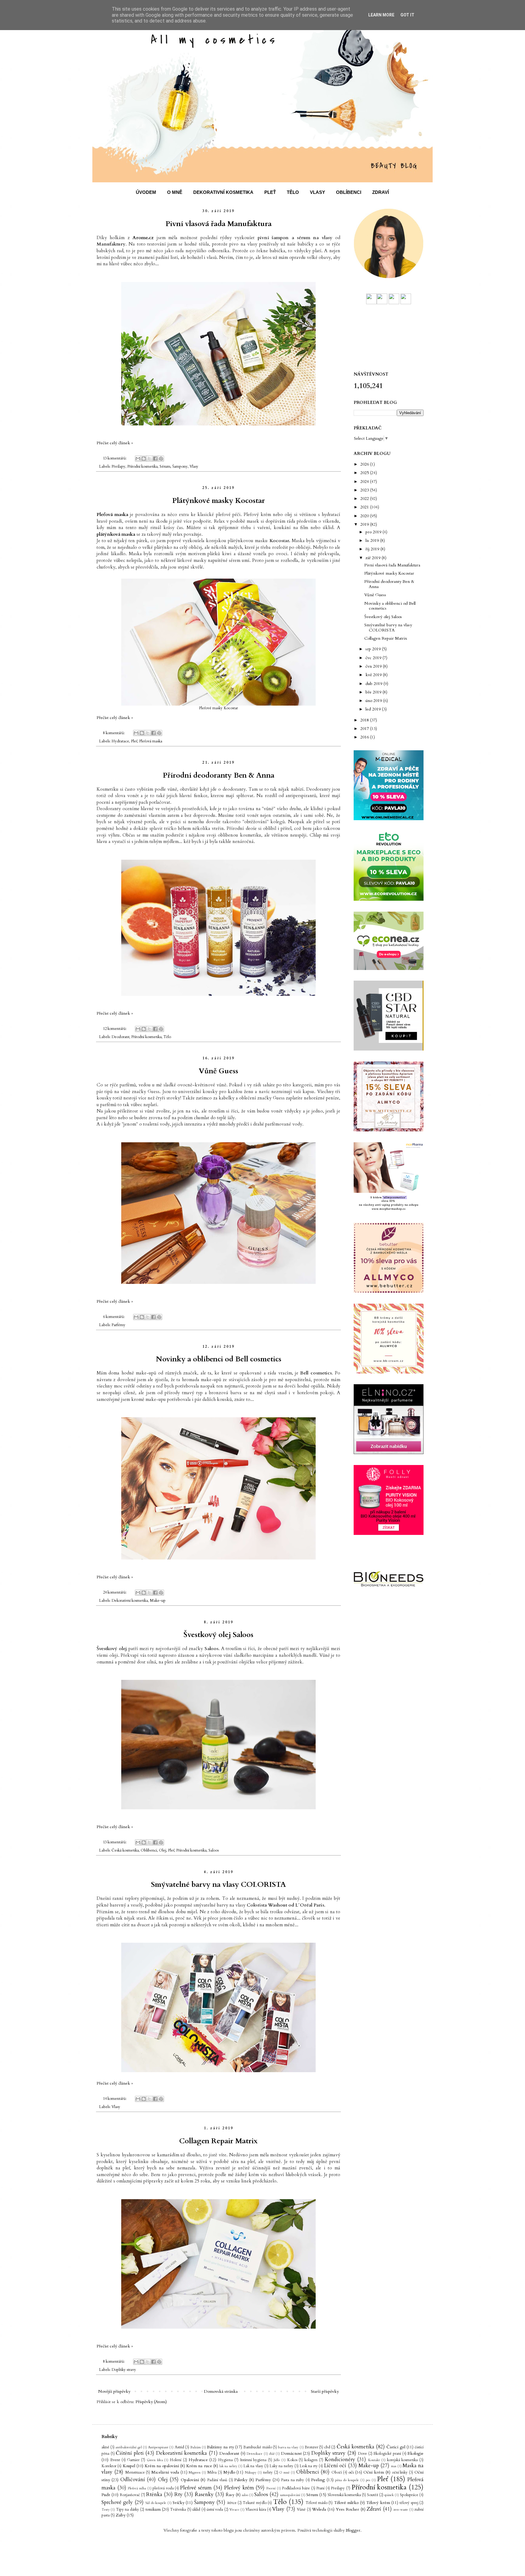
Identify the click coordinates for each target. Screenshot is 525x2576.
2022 (365, 499)
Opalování (190, 2480)
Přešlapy (118, 467)
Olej (163, 1850)
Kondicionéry (340, 2459)
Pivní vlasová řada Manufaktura (219, 224)
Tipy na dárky (128, 2510)
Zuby (121, 2515)
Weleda (319, 2509)
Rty (178, 2494)
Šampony (180, 467)
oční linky (400, 2473)
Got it (407, 15)
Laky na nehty (281, 2466)
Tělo (167, 1037)
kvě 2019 (374, 675)
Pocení (271, 2488)
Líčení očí (335, 2466)
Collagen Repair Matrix (218, 2141)
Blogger (353, 2530)
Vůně (301, 2510)
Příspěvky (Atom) (151, 2402)
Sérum (165, 467)
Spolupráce (409, 2495)
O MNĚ (175, 192)
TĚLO (293, 192)
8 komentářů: (114, 733)
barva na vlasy (288, 2447)
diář (272, 2454)
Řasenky (204, 2494)
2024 (365, 481)
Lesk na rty (309, 2466)
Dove (362, 2454)
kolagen (311, 2460)
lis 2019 (373, 540)
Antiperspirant (158, 2447)
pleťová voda (163, 2488)
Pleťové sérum (196, 2488)
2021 (365, 507)
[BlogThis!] (144, 459)
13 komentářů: (115, 458)
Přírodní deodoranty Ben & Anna (219, 775)
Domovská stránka (221, 2391)
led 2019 (374, 709)
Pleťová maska (151, 741)
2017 (365, 729)
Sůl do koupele (156, 2503)
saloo (245, 2495)
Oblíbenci (149, 1850)
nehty (268, 2473)
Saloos (214, 1850)
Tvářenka (178, 2510)
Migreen (195, 2473)
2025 (365, 473)
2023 (365, 490)
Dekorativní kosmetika (130, 1601)
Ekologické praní (387, 2454)
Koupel (129, 2466)
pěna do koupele (347, 2480)
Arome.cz (143, 238)
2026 (365, 464)
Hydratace (120, 741)
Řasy (230, 2495)
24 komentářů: (115, 1592)
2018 (365, 720)
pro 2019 (374, 532)
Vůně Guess (218, 1071)
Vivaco (234, 2510)
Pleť (134, 741)
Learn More (381, 15)
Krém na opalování (162, 2466)
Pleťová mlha (137, 2488)
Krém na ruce (199, 2466)
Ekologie (415, 2453)
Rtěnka (154, 2494)
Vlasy (194, 467)
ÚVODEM (146, 192)
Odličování (133, 2480)
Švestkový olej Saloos (218, 1635)
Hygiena (225, 2460)
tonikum (153, 2509)
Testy (106, 2510)
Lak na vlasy (253, 2466)
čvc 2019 (374, 658)
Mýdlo (229, 2472)
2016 (365, 737)
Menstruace (135, 2473)
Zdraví (374, 2509)
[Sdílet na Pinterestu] (161, 459)
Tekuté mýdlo (255, 2503)
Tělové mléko (346, 2503)
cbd (327, 2447)
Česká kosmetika (125, 1850)
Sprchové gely (117, 2502)
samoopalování (290, 2495)
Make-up (158, 1601)
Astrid (179, 2447)
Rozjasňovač (130, 2495)
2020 (365, 516)
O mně (284, 2473)
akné (105, 2447)
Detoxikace (255, 2454)
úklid (196, 2510)
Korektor (109, 2466)
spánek (389, 2495)
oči (351, 2472)
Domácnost (291, 2453)
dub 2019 (374, 684)
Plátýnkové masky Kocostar (219, 501)
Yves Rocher (347, 2509)
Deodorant (120, 1037)
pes (368, 2480)
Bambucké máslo (257, 2447)
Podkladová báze (296, 2488)
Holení (176, 2460)
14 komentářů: (115, 2099)
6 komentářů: (114, 1317)
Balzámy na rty (220, 2447)
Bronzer (311, 2447)
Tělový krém (378, 2503)
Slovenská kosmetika (344, 2495)
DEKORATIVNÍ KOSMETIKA (223, 192)
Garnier (133, 2460)
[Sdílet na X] (149, 459)
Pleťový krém (239, 2488)
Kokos (292, 2460)
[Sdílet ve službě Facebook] (155, 459)
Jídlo (277, 2460)
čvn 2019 (374, 666)
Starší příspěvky (325, 2391)
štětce (232, 2503)
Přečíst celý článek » (115, 443)
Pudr (106, 2495)
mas (394, 2466)
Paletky (241, 2480)
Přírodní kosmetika (142, 467)
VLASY (317, 192)
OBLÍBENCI (349, 192)
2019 (365, 524)
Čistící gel (396, 2447)
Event (115, 2460)
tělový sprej (409, 2503)
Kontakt (374, 2460)
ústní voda (215, 2510)
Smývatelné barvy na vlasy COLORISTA (218, 1885)
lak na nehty (228, 2466)
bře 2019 (374, 692)
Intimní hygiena (253, 2460)
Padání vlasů (217, 2480)
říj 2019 (373, 549)
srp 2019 (374, 649)
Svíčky (178, 2503)
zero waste (401, 2510)
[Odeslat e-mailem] (138, 459)
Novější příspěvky (114, 2391)
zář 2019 (374, 558)
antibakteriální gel (129, 2447)
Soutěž (373, 2495)
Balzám (196, 2447)
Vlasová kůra (256, 2510)
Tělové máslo (317, 2503)
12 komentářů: (115, 1029)
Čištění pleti (130, 2453)
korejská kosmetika (403, 2460)
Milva (212, 2473)
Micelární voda (165, 2472)
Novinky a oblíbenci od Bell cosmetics (219, 1359)
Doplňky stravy (124, 2370)
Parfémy (118, 1325)
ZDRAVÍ (381, 192)
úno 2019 (374, 701)
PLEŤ (270, 192)
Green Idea (155, 2460)
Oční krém (374, 2472)
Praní (320, 2488)
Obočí (337, 2473)
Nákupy (251, 2473)
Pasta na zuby (293, 2480)
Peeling (318, 2480)
